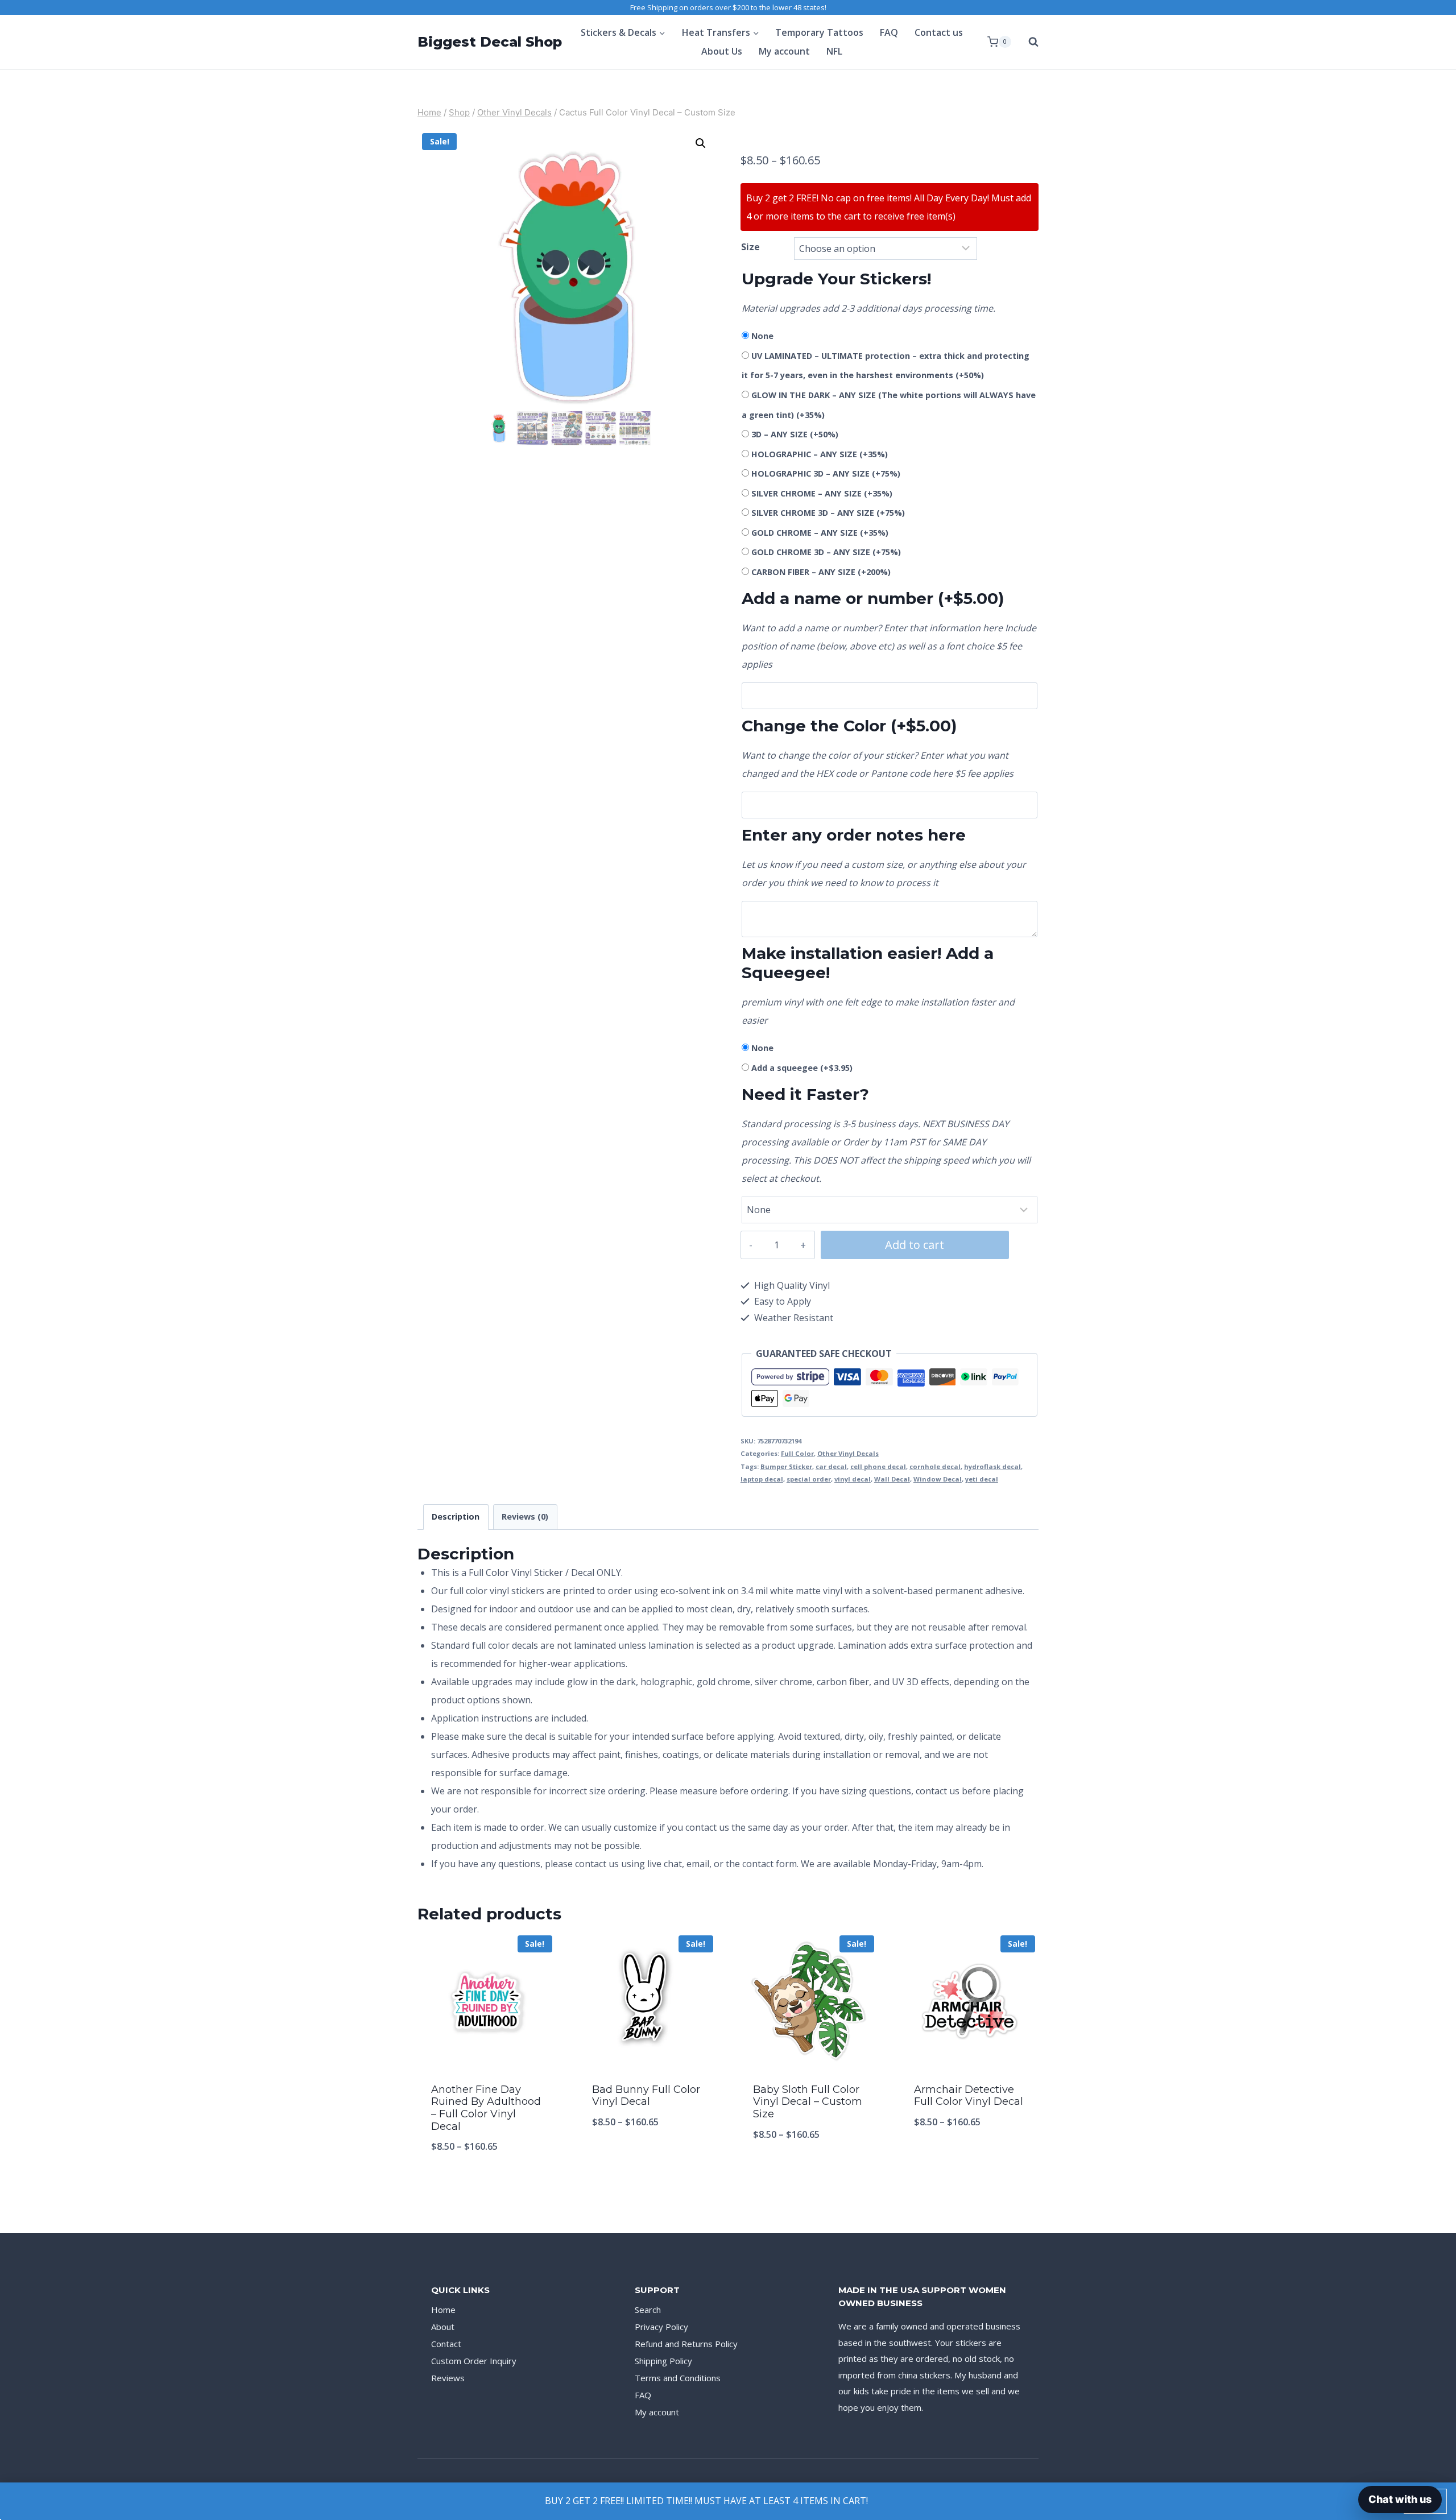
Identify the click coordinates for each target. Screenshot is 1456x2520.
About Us (722, 51)
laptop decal (762, 1479)
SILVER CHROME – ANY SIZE (822, 493)
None (762, 336)
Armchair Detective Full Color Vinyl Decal (969, 2096)
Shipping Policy (663, 2361)
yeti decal (982, 1479)
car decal (831, 1466)
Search (648, 2310)
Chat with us (1400, 2499)
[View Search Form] (1028, 42)
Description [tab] (456, 1516)
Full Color (797, 1453)
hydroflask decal (992, 1466)
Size (750, 247)
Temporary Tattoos (819, 32)
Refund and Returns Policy (686, 2344)
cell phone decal (878, 1466)
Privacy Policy (661, 2327)
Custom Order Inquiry (474, 2361)
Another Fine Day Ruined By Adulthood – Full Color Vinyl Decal (486, 2108)
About (443, 2327)
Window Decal (938, 1479)
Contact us (939, 32)
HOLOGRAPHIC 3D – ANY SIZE (826, 473)
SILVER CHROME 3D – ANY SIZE (828, 513)
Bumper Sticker (786, 1466)
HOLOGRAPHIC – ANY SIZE (820, 454)
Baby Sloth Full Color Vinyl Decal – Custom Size (808, 2102)
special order (809, 1479)
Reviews (448, 2378)
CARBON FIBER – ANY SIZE (821, 572)
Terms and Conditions (678, 2378)
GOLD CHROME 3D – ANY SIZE (826, 552)
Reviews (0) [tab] (525, 1516)
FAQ (889, 32)
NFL (834, 51)
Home (443, 2310)
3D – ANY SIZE (795, 434)
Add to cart (915, 1245)
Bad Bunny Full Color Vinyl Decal (646, 2096)
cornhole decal (935, 1466)
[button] (701, 143)
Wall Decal (892, 1479)
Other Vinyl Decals (848, 1453)
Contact (446, 2344)
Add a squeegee (802, 1068)
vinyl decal (853, 1479)
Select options (648, 2159)
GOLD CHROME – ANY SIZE (820, 533)
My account (784, 51)
